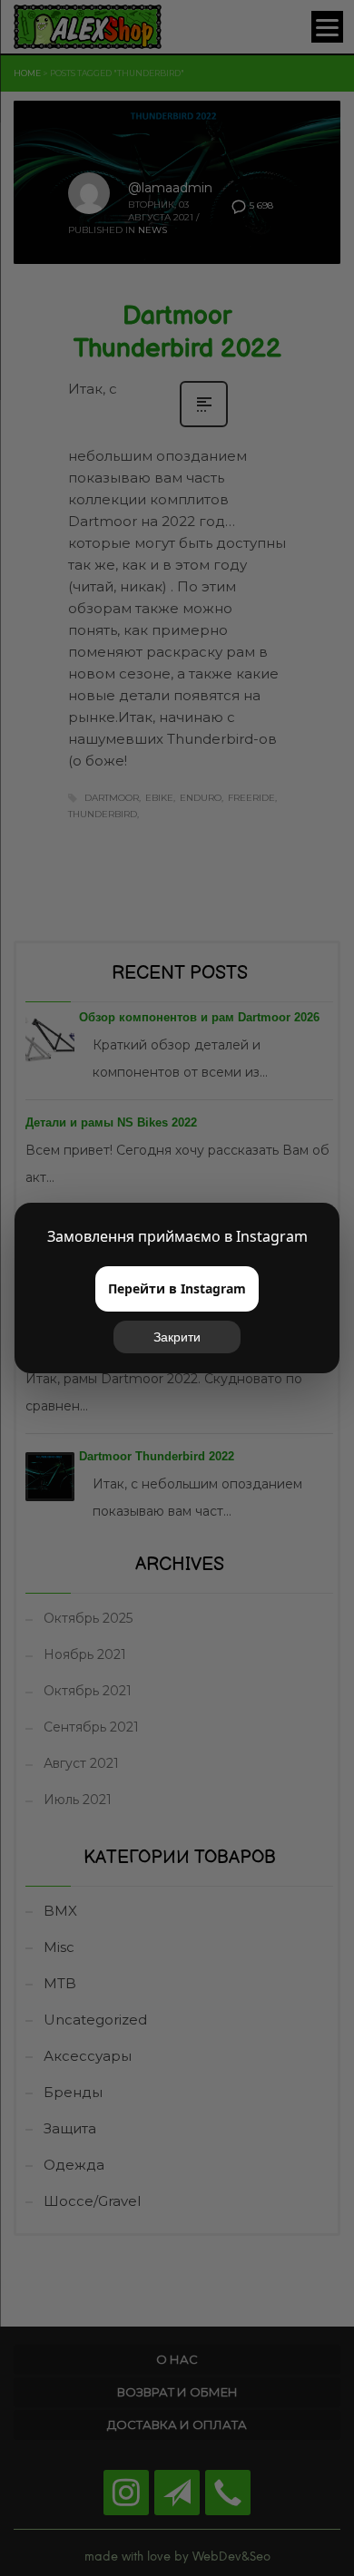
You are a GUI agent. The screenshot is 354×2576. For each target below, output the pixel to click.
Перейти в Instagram (177, 1288)
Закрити (177, 1337)
